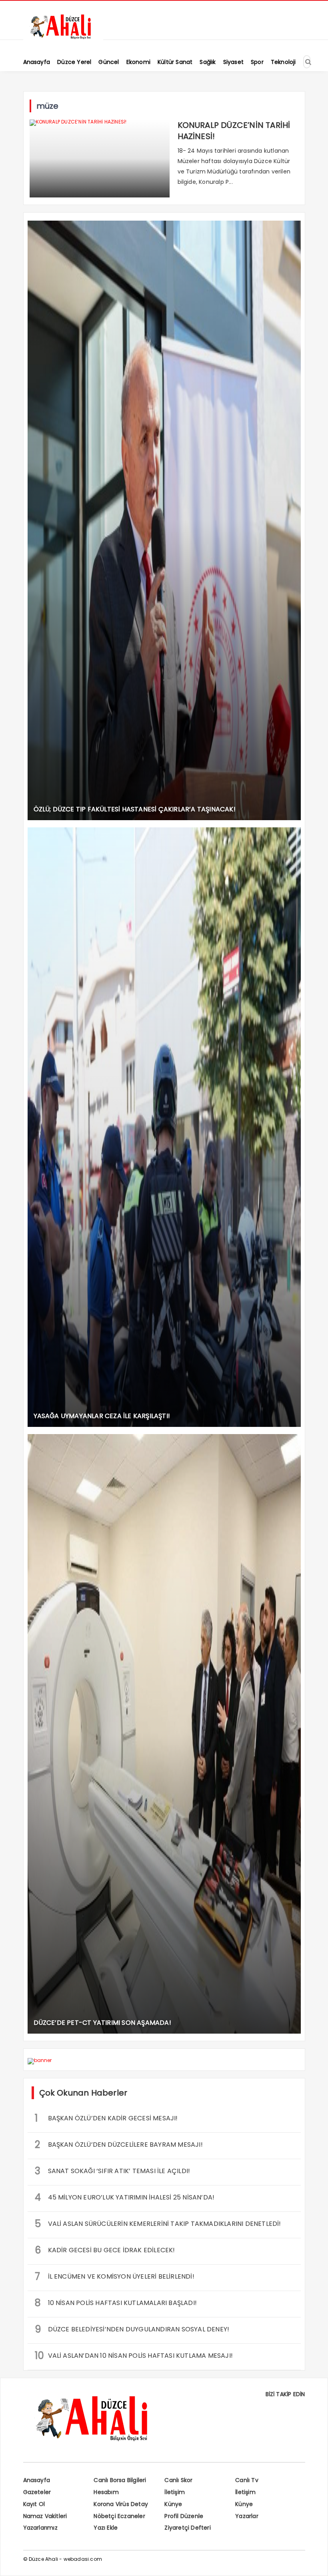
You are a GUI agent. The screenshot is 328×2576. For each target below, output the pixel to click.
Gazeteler (37, 2492)
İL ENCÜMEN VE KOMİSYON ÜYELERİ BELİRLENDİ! (115, 2276)
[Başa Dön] (314, 2562)
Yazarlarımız (40, 2528)
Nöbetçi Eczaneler (119, 2516)
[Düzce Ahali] (63, 39)
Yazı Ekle (106, 2528)
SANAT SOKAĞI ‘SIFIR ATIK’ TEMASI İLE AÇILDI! (113, 2171)
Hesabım (106, 2492)
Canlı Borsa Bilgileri (120, 2480)
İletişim (175, 2492)
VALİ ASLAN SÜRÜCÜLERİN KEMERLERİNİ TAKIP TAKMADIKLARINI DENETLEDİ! (158, 2224)
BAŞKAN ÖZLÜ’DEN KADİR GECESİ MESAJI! (106, 2118)
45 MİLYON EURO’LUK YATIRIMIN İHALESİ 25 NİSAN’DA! (125, 2197)
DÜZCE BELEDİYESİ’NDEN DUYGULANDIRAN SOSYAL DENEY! (132, 2329)
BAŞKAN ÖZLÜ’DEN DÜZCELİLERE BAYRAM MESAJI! (119, 2145)
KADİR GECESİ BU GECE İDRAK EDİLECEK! (105, 2250)
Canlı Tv (247, 2480)
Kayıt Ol (34, 2504)
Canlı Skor (178, 2480)
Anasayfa (37, 2480)
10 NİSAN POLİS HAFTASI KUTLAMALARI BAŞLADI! (116, 2303)
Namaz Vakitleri (45, 2516)
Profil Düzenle (184, 2516)
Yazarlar (247, 2516)
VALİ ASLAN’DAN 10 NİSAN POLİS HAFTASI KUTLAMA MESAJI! (134, 2356)
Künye (173, 2504)
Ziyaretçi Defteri (187, 2528)
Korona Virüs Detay (121, 2504)
